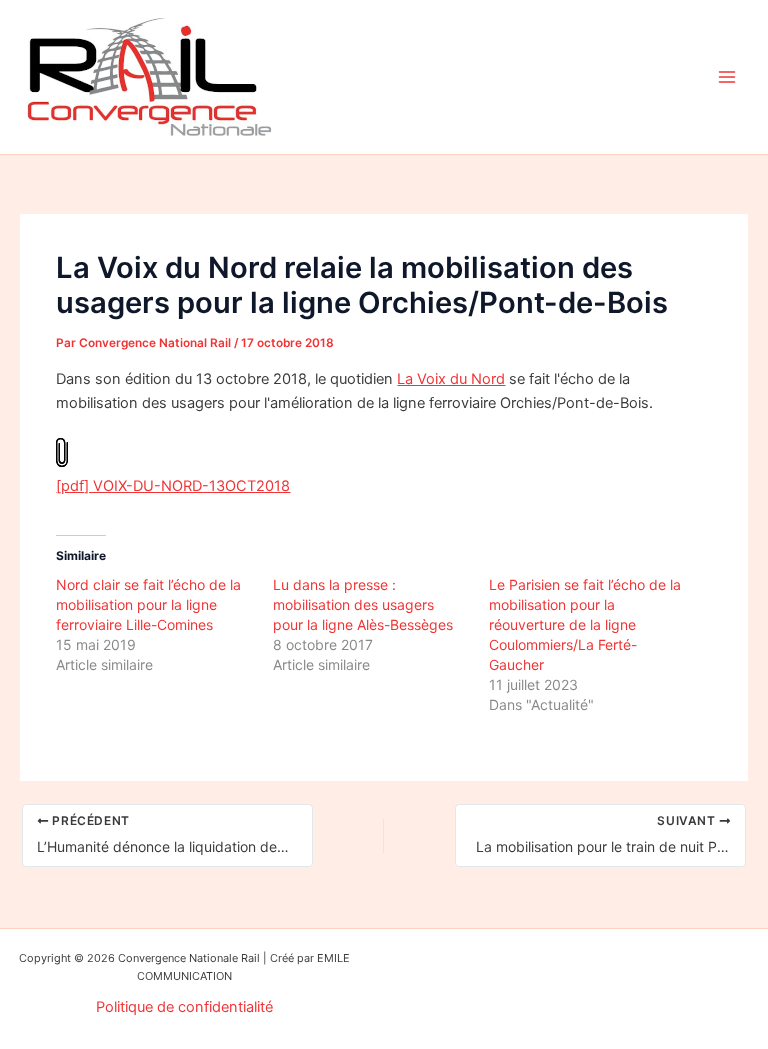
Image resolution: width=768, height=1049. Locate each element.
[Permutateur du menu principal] (727, 77)
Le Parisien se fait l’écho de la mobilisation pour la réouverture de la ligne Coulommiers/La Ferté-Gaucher (585, 624)
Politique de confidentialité (184, 1007)
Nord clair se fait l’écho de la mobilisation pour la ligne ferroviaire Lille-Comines (148, 604)
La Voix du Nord (451, 379)
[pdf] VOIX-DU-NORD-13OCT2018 (173, 486)
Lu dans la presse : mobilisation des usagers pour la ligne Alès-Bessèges (363, 604)
